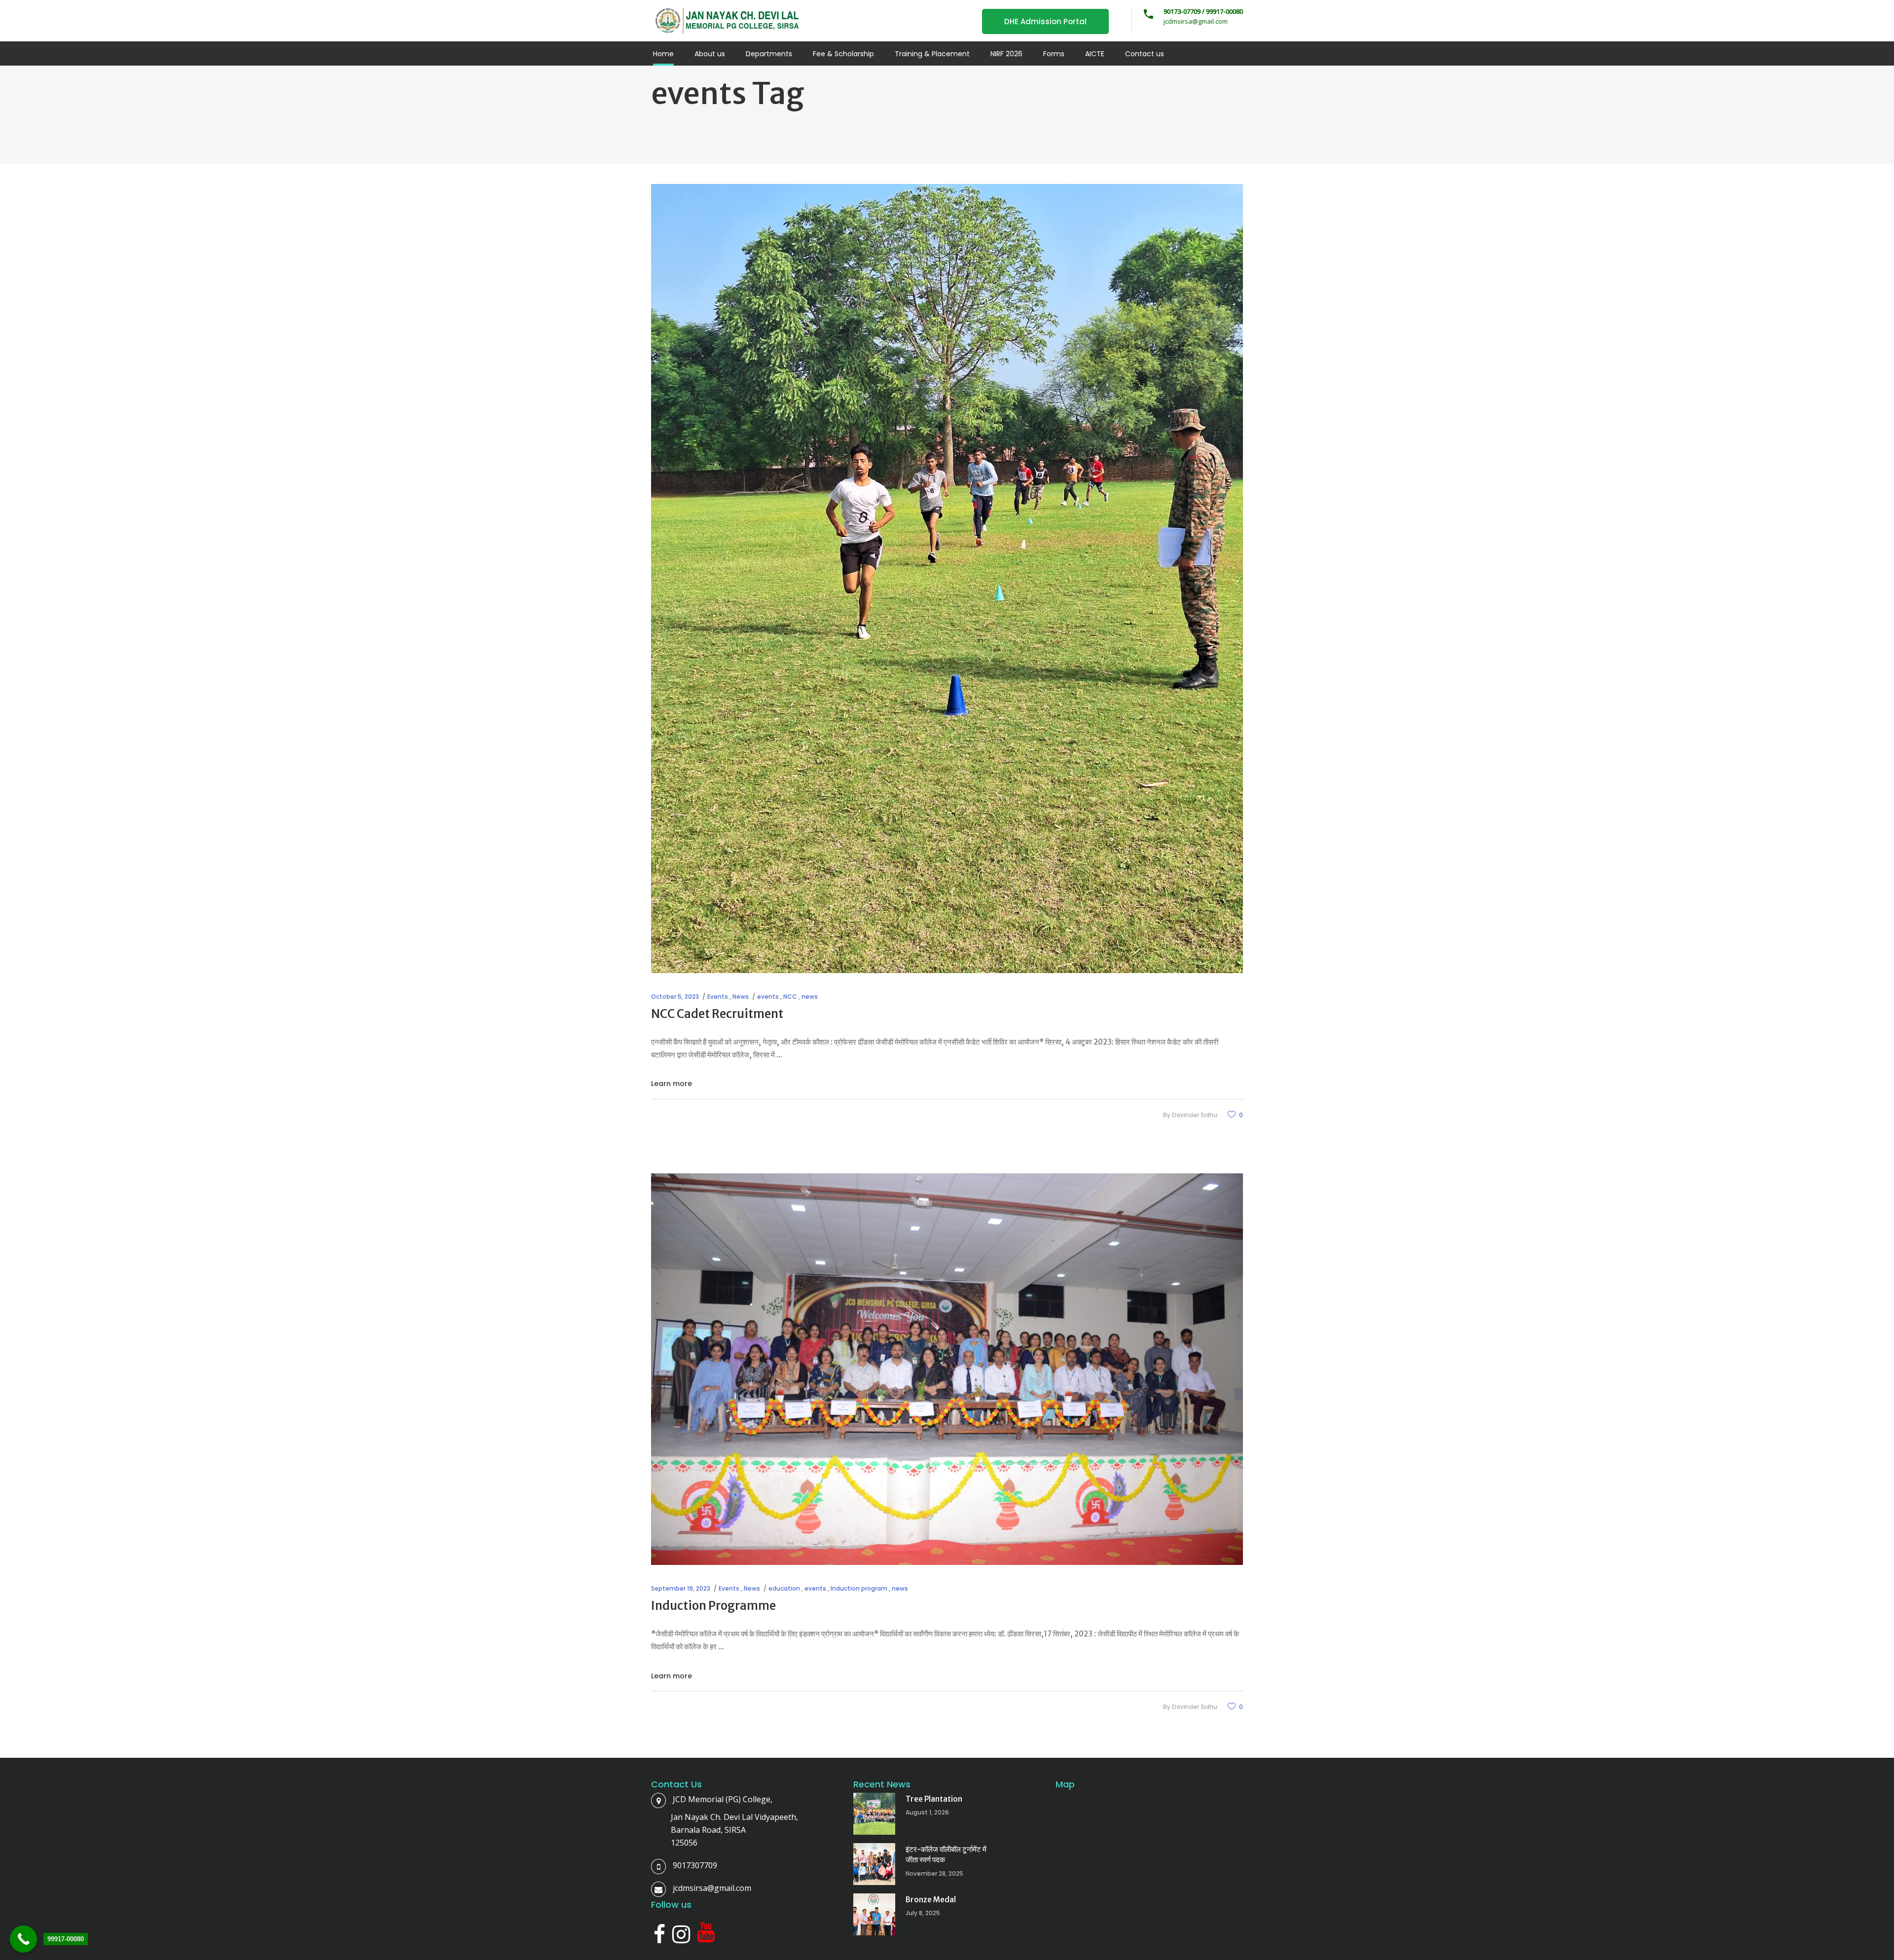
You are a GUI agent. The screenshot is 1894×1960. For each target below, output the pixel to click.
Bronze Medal (931, 1900)
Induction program (859, 1588)
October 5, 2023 (675, 997)
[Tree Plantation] (874, 1814)
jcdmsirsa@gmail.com (712, 1888)
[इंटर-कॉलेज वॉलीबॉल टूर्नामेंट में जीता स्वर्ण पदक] (874, 1864)
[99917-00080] (23, 1939)
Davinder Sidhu (1195, 1115)
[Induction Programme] (947, 1369)
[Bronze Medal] (874, 1914)
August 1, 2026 (927, 1812)
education (784, 1588)
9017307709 (695, 1865)
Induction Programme (713, 1606)
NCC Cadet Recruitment (717, 1014)
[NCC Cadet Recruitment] (947, 579)
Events (718, 997)
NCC (790, 997)
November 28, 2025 (934, 1873)
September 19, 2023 (681, 1588)
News (741, 997)
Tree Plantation (934, 1799)
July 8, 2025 (923, 1913)
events (768, 997)
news (810, 997)
